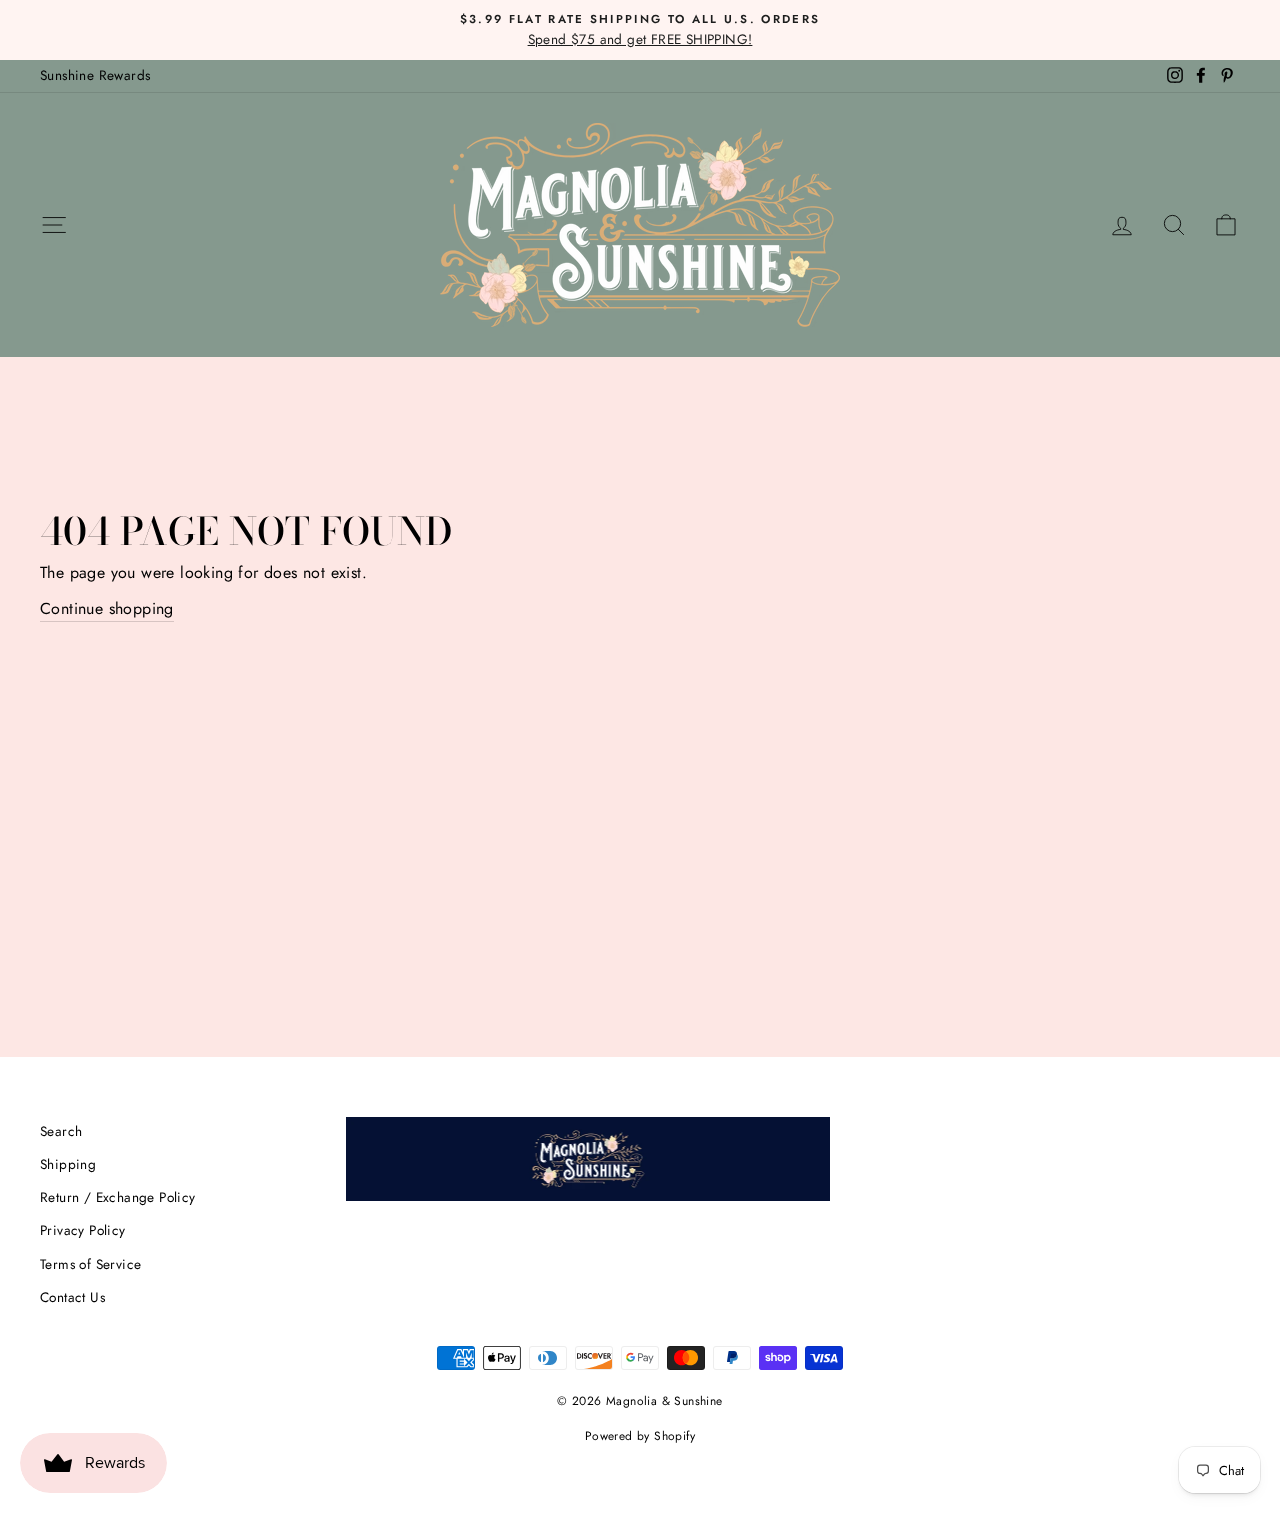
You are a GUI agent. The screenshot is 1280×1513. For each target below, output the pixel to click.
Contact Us (72, 1297)
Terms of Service (90, 1264)
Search (61, 1131)
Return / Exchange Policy (118, 1197)
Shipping (68, 1164)
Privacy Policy (83, 1230)
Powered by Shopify (640, 1436)
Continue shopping (107, 608)
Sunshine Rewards (95, 75)
